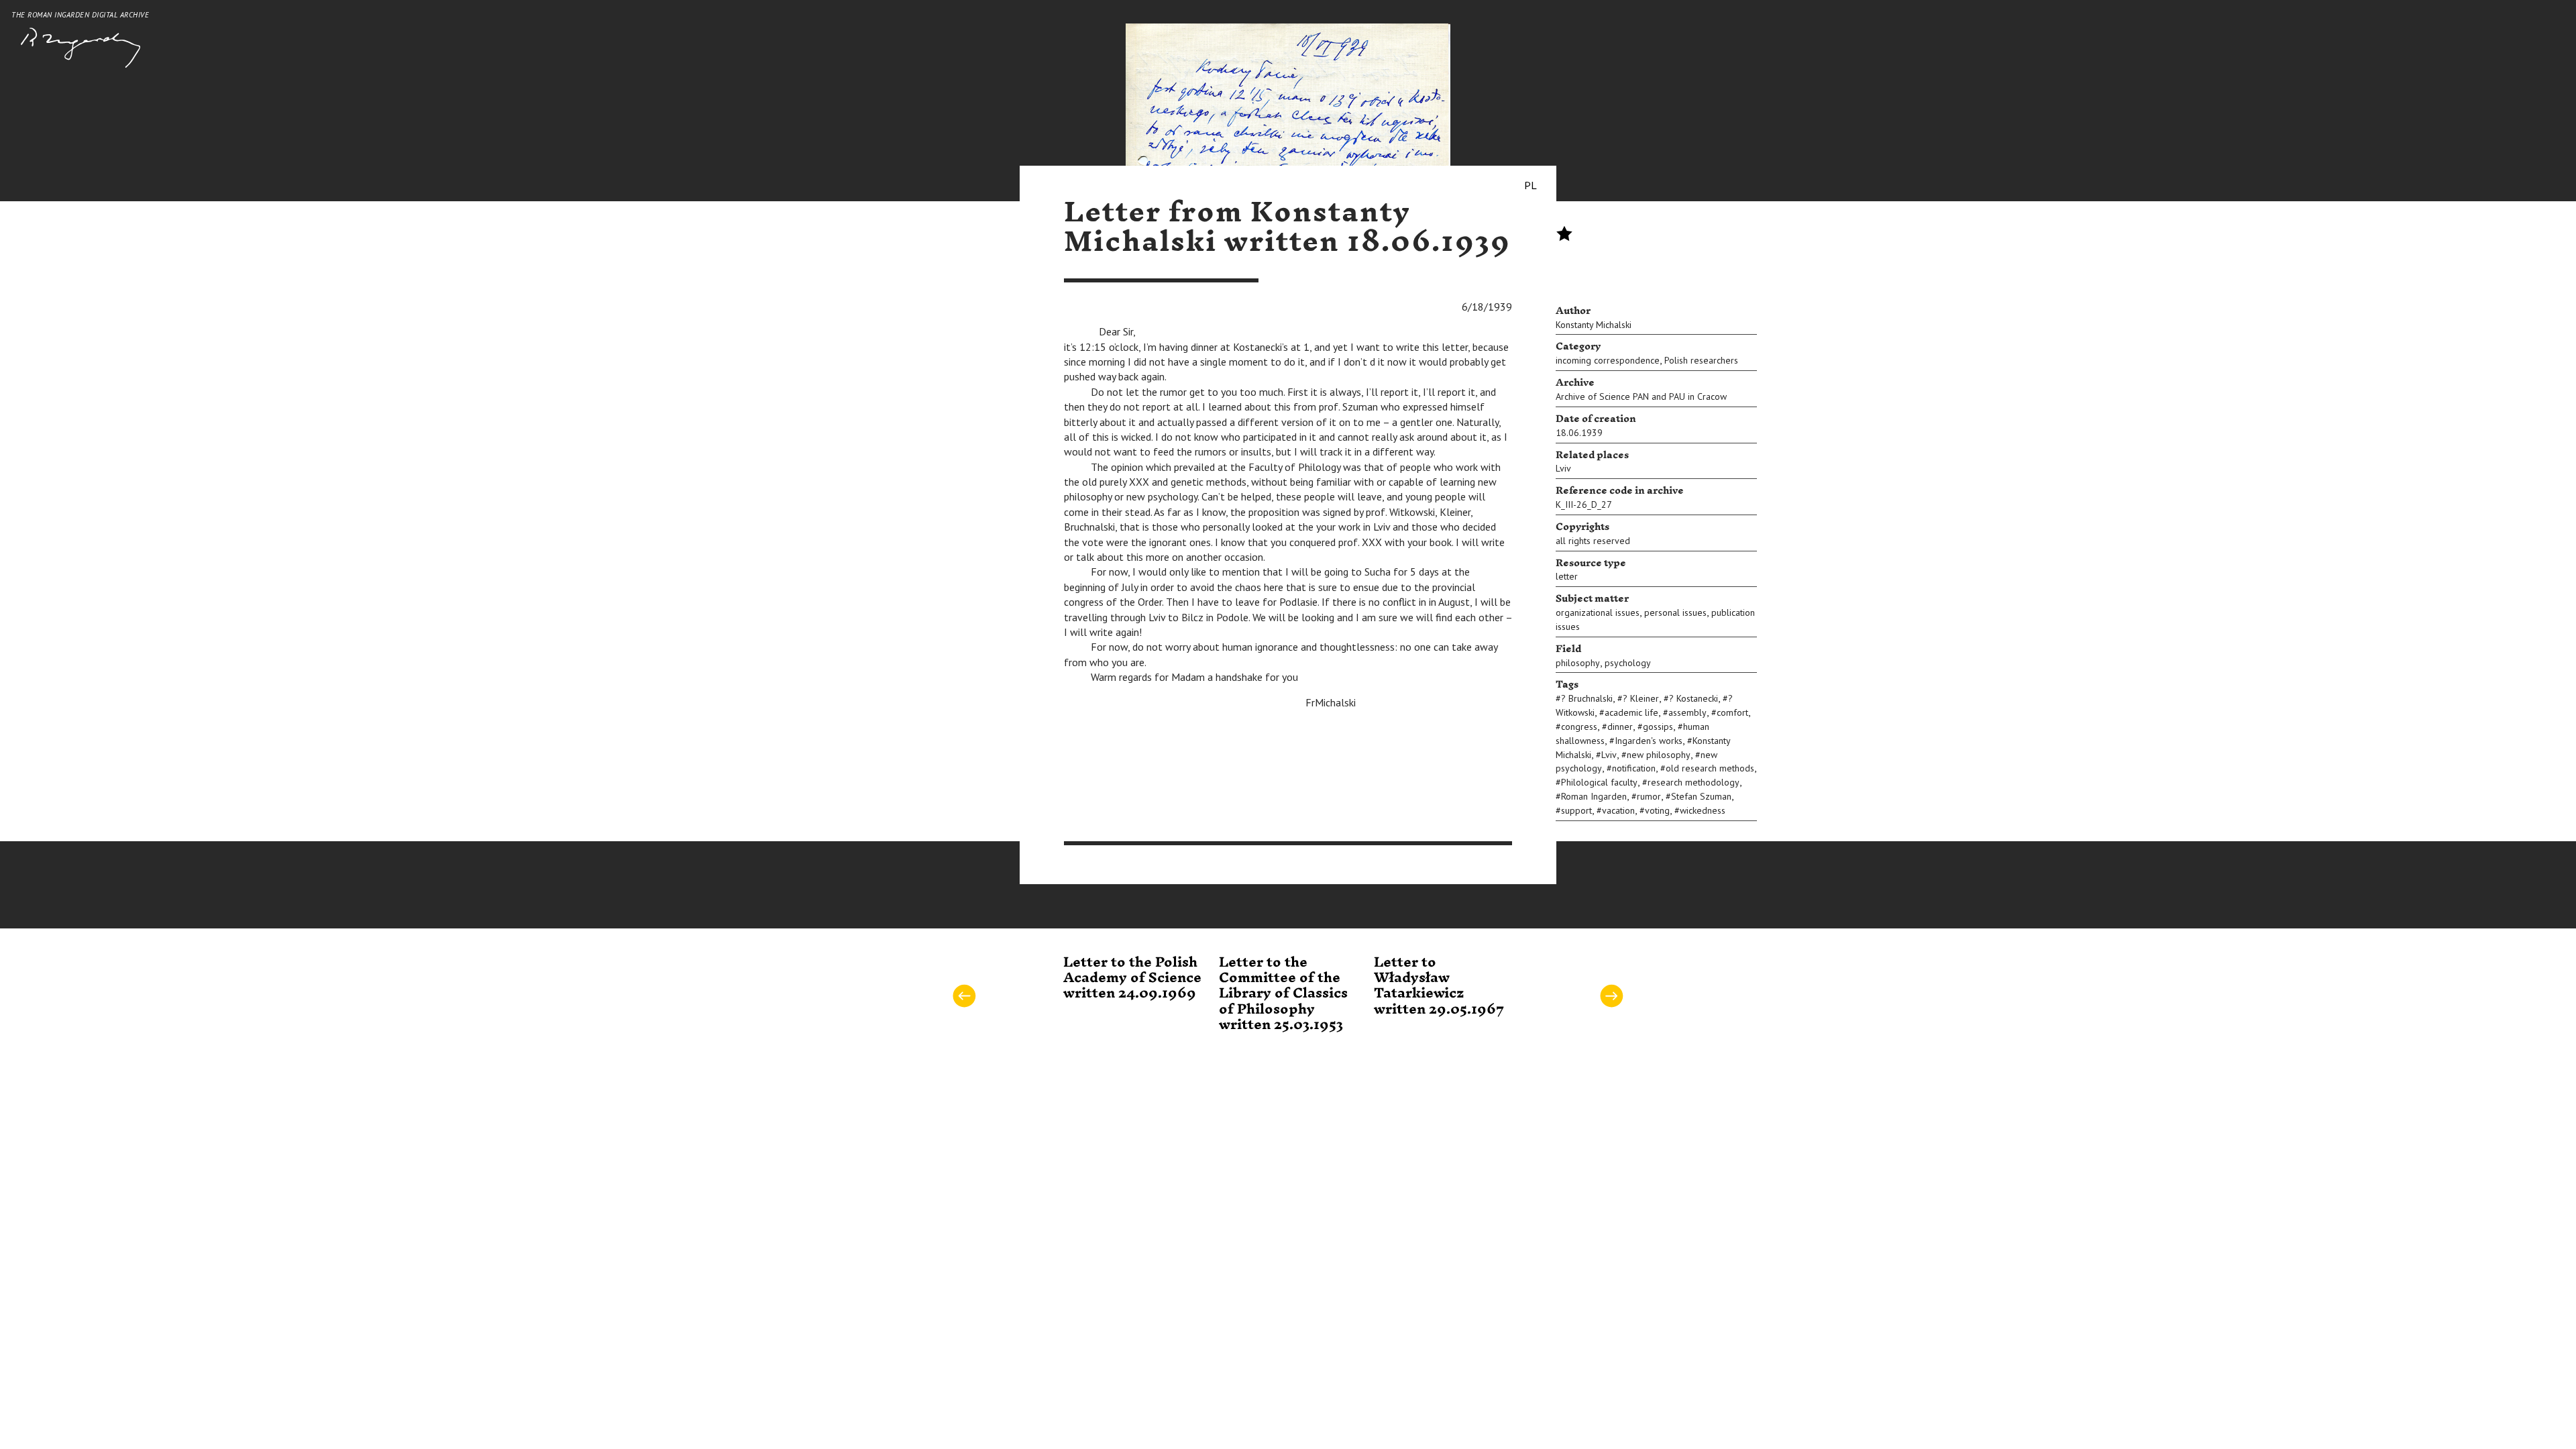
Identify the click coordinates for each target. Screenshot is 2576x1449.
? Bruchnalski (1587, 698)
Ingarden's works (1649, 741)
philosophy (1578, 663)
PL (1531, 185)
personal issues (1675, 612)
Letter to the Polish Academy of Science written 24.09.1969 (1132, 978)
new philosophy (1659, 755)
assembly (1687, 712)
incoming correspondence (1608, 360)
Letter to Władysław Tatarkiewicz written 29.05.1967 (1439, 986)
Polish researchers (1701, 360)
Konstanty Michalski (1594, 325)
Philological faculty (1599, 782)
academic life (1631, 712)
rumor (1649, 796)
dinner (1620, 727)
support (1576, 810)
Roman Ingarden (1594, 796)
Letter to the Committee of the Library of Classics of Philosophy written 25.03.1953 (1283, 994)
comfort (1732, 712)
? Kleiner (1641, 698)
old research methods (1710, 768)
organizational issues (1598, 612)
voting (1657, 810)
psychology (1628, 663)
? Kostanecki (1694, 698)
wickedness (1703, 810)
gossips (1658, 727)
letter (1567, 576)
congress (1579, 727)
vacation (1618, 810)
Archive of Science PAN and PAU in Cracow (1641, 396)
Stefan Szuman (1701, 796)
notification (1634, 768)
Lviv (1563, 468)
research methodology (1694, 782)
